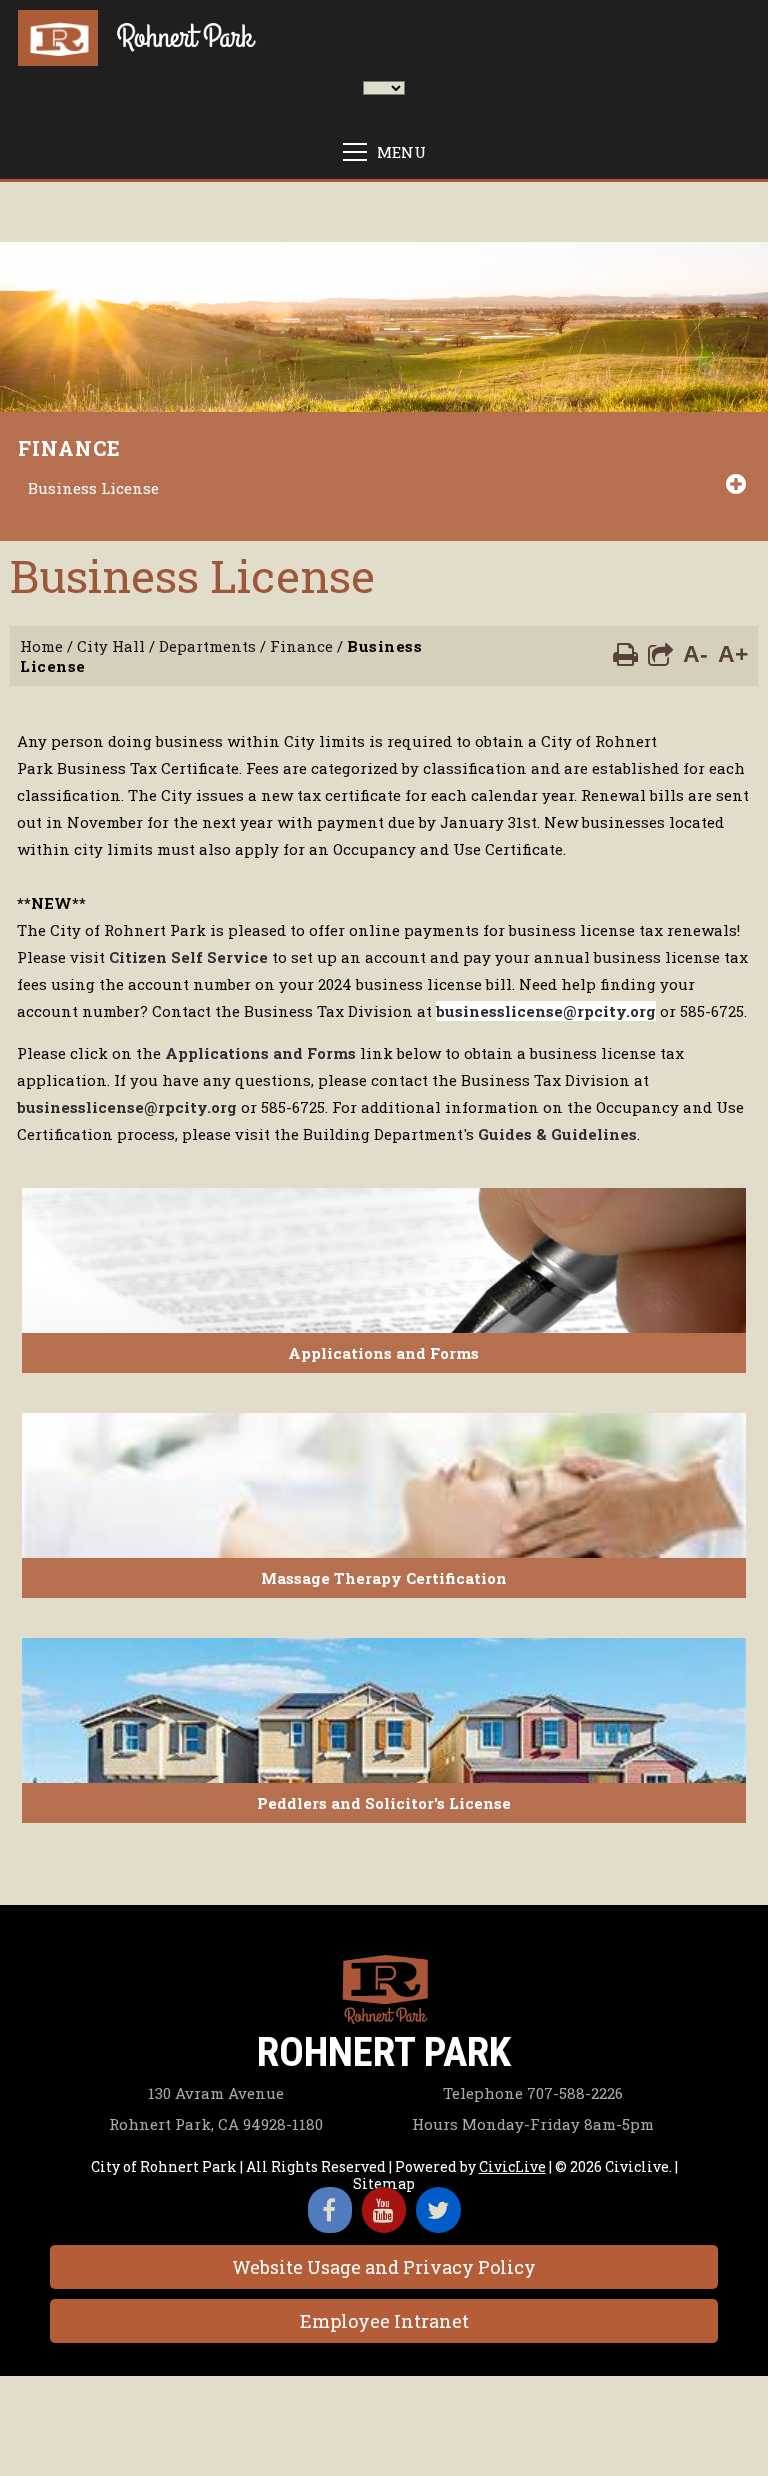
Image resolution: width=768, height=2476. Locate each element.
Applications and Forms (260, 1053)
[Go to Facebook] (330, 2210)
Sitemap (384, 2183)
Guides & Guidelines (557, 1134)
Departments (207, 646)
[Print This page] (625, 653)
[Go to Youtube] (384, 2210)
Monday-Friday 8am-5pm (533, 2124)
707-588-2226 (533, 2093)
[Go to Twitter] (438, 2210)
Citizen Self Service (188, 957)
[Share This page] (660, 653)
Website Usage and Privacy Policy (384, 2267)
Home (41, 646)
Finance (69, 448)
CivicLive (512, 2166)
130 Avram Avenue (216, 2093)
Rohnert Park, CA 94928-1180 (216, 2124)
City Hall (111, 646)
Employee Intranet (384, 2321)
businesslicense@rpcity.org (546, 1011)
